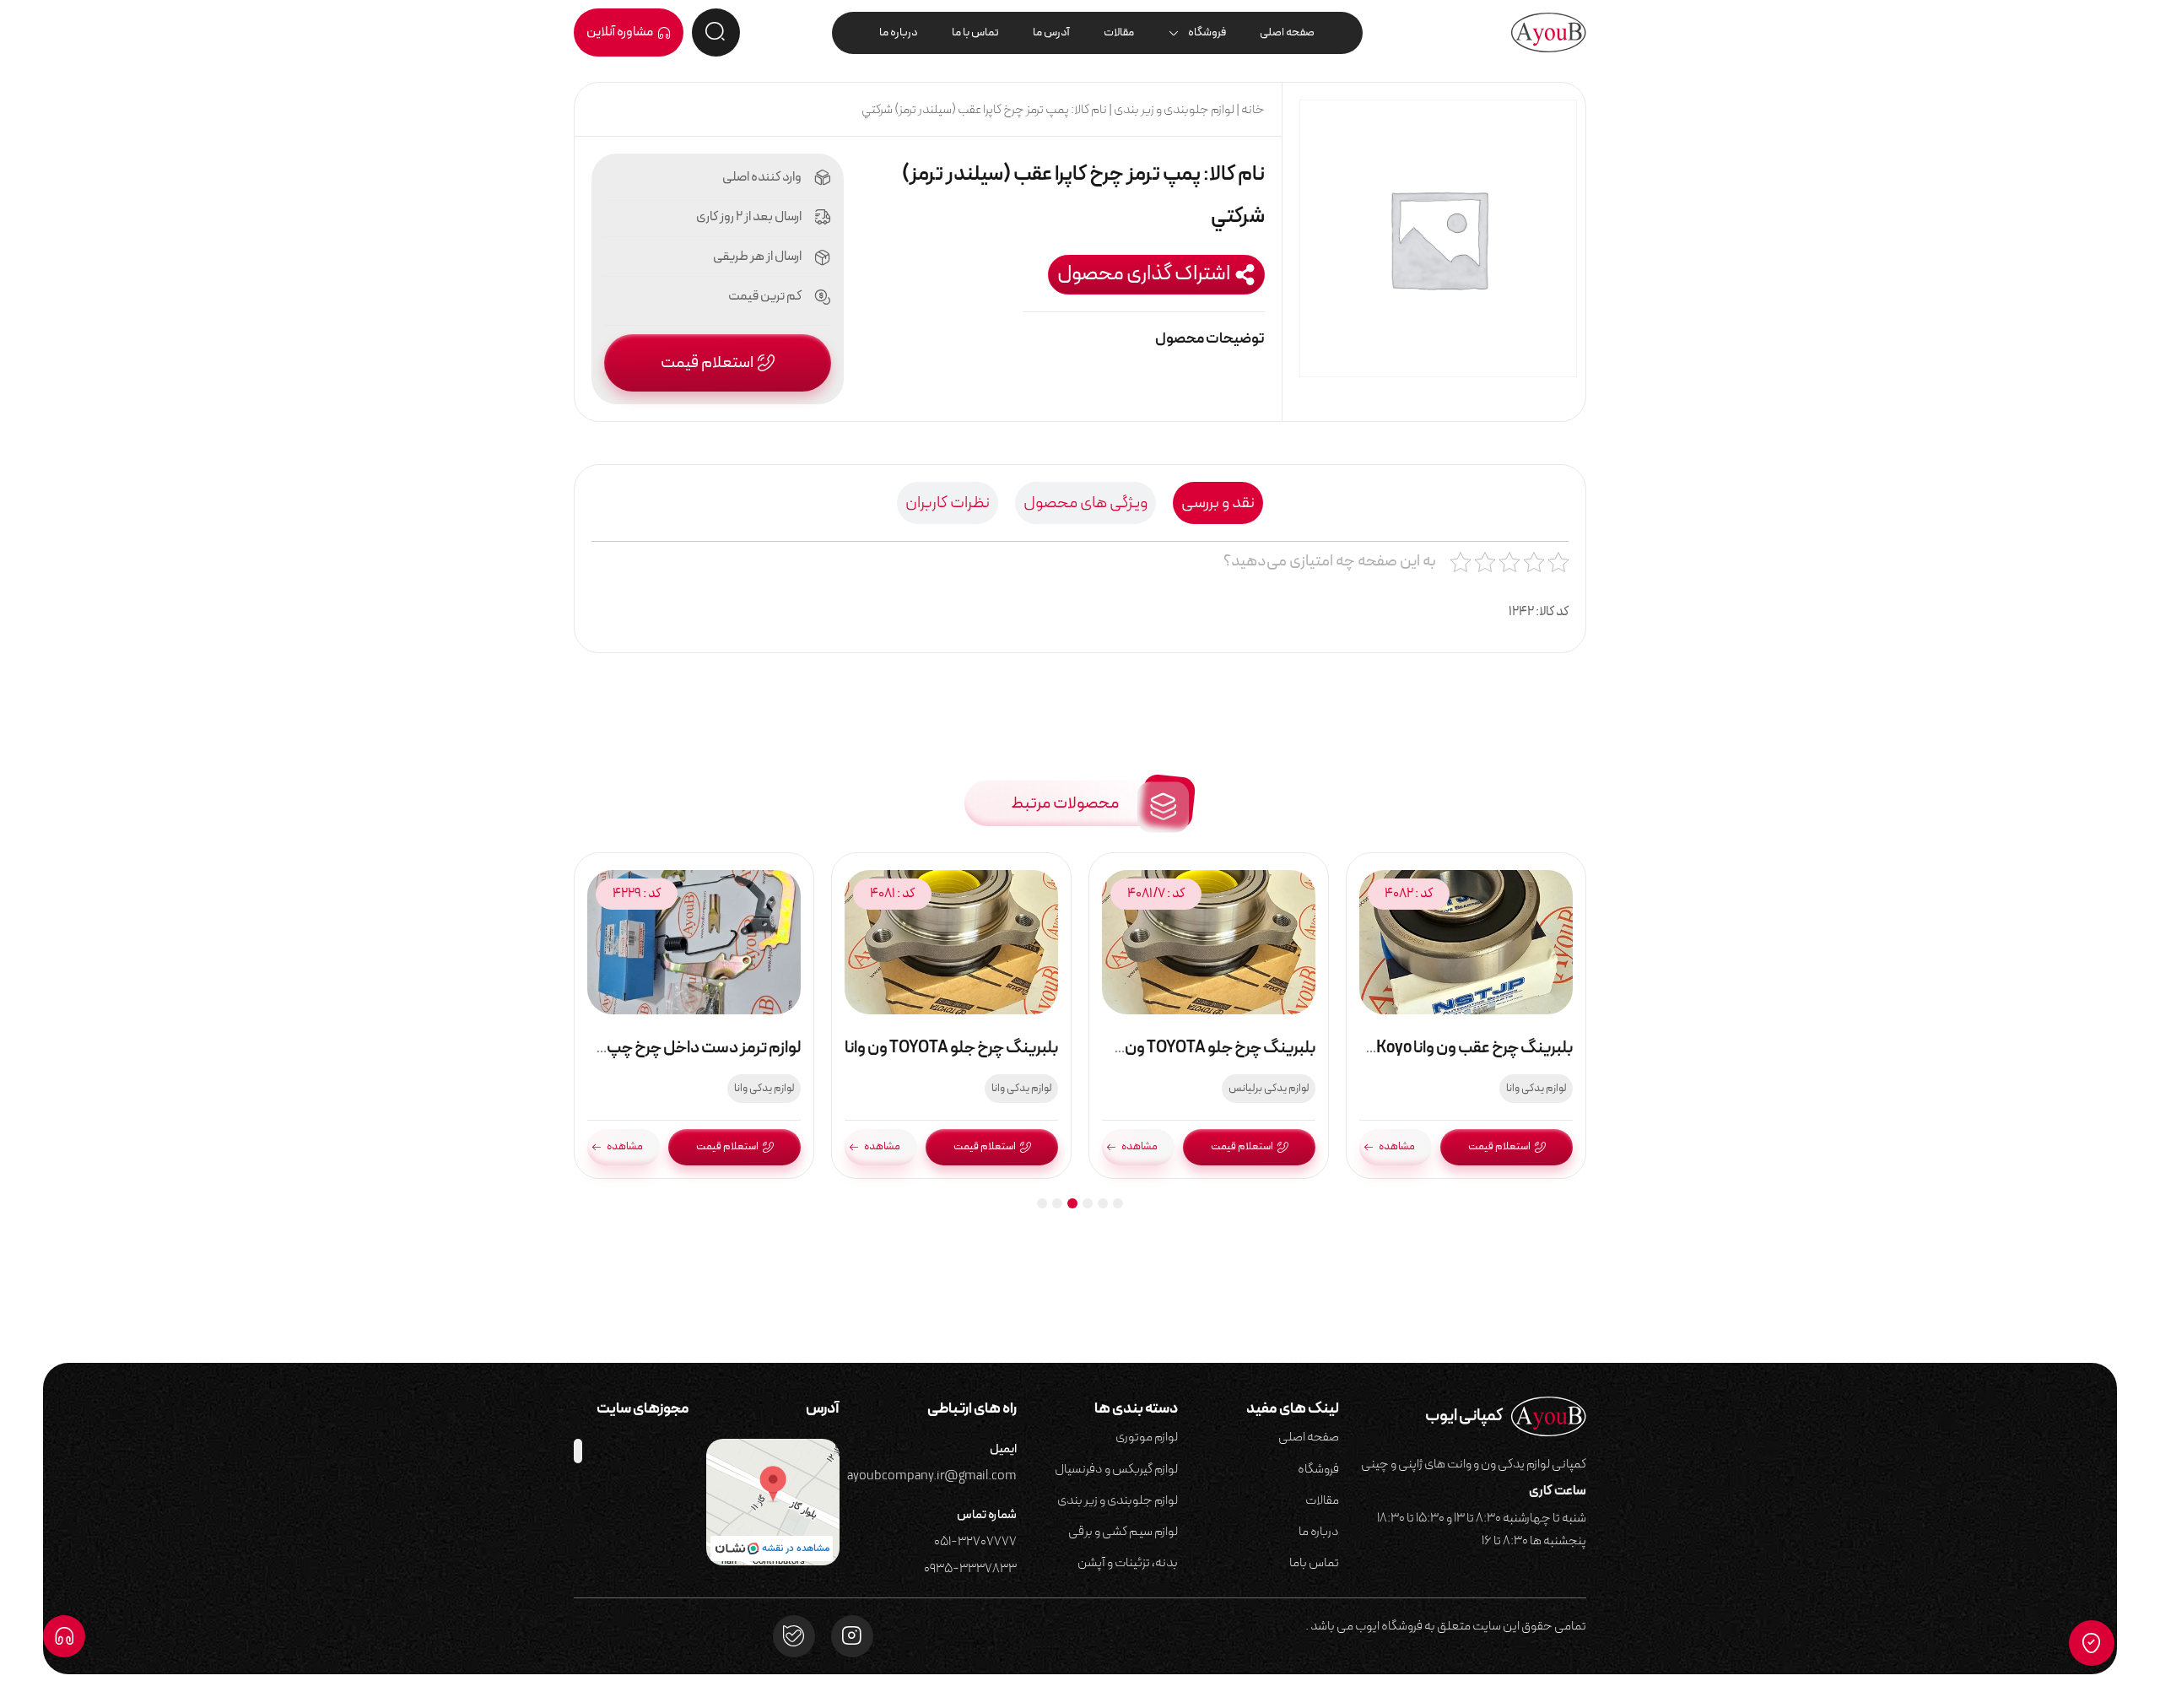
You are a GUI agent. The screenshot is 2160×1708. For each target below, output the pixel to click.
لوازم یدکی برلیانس (1269, 1089)
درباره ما (899, 32)
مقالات (1119, 32)
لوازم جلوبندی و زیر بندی (1174, 110)
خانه (1253, 110)
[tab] (1218, 503)
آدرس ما (1051, 32)
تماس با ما (975, 32)
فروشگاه (1207, 32)
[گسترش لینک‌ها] (64, 1636)
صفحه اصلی (1287, 32)
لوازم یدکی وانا (1536, 1089)
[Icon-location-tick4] (2092, 1643)
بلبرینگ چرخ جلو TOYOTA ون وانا (951, 1048)
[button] (1156, 275)
